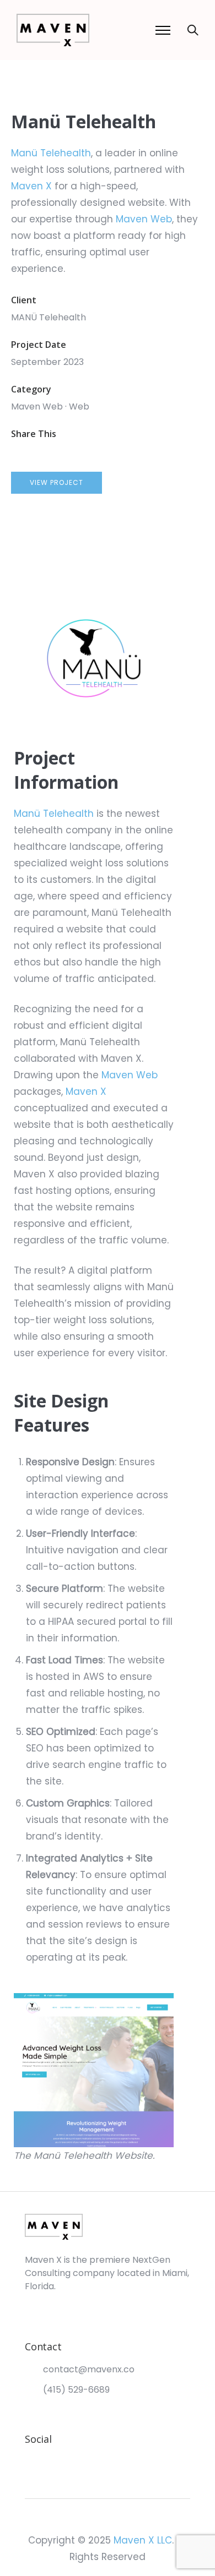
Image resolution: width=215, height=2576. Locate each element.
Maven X (31, 186)
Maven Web (144, 219)
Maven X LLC (143, 2540)
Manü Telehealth (51, 153)
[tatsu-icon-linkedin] (64, 2460)
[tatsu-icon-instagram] (30, 2460)
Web (79, 406)
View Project (57, 482)
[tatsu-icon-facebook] (48, 2460)
